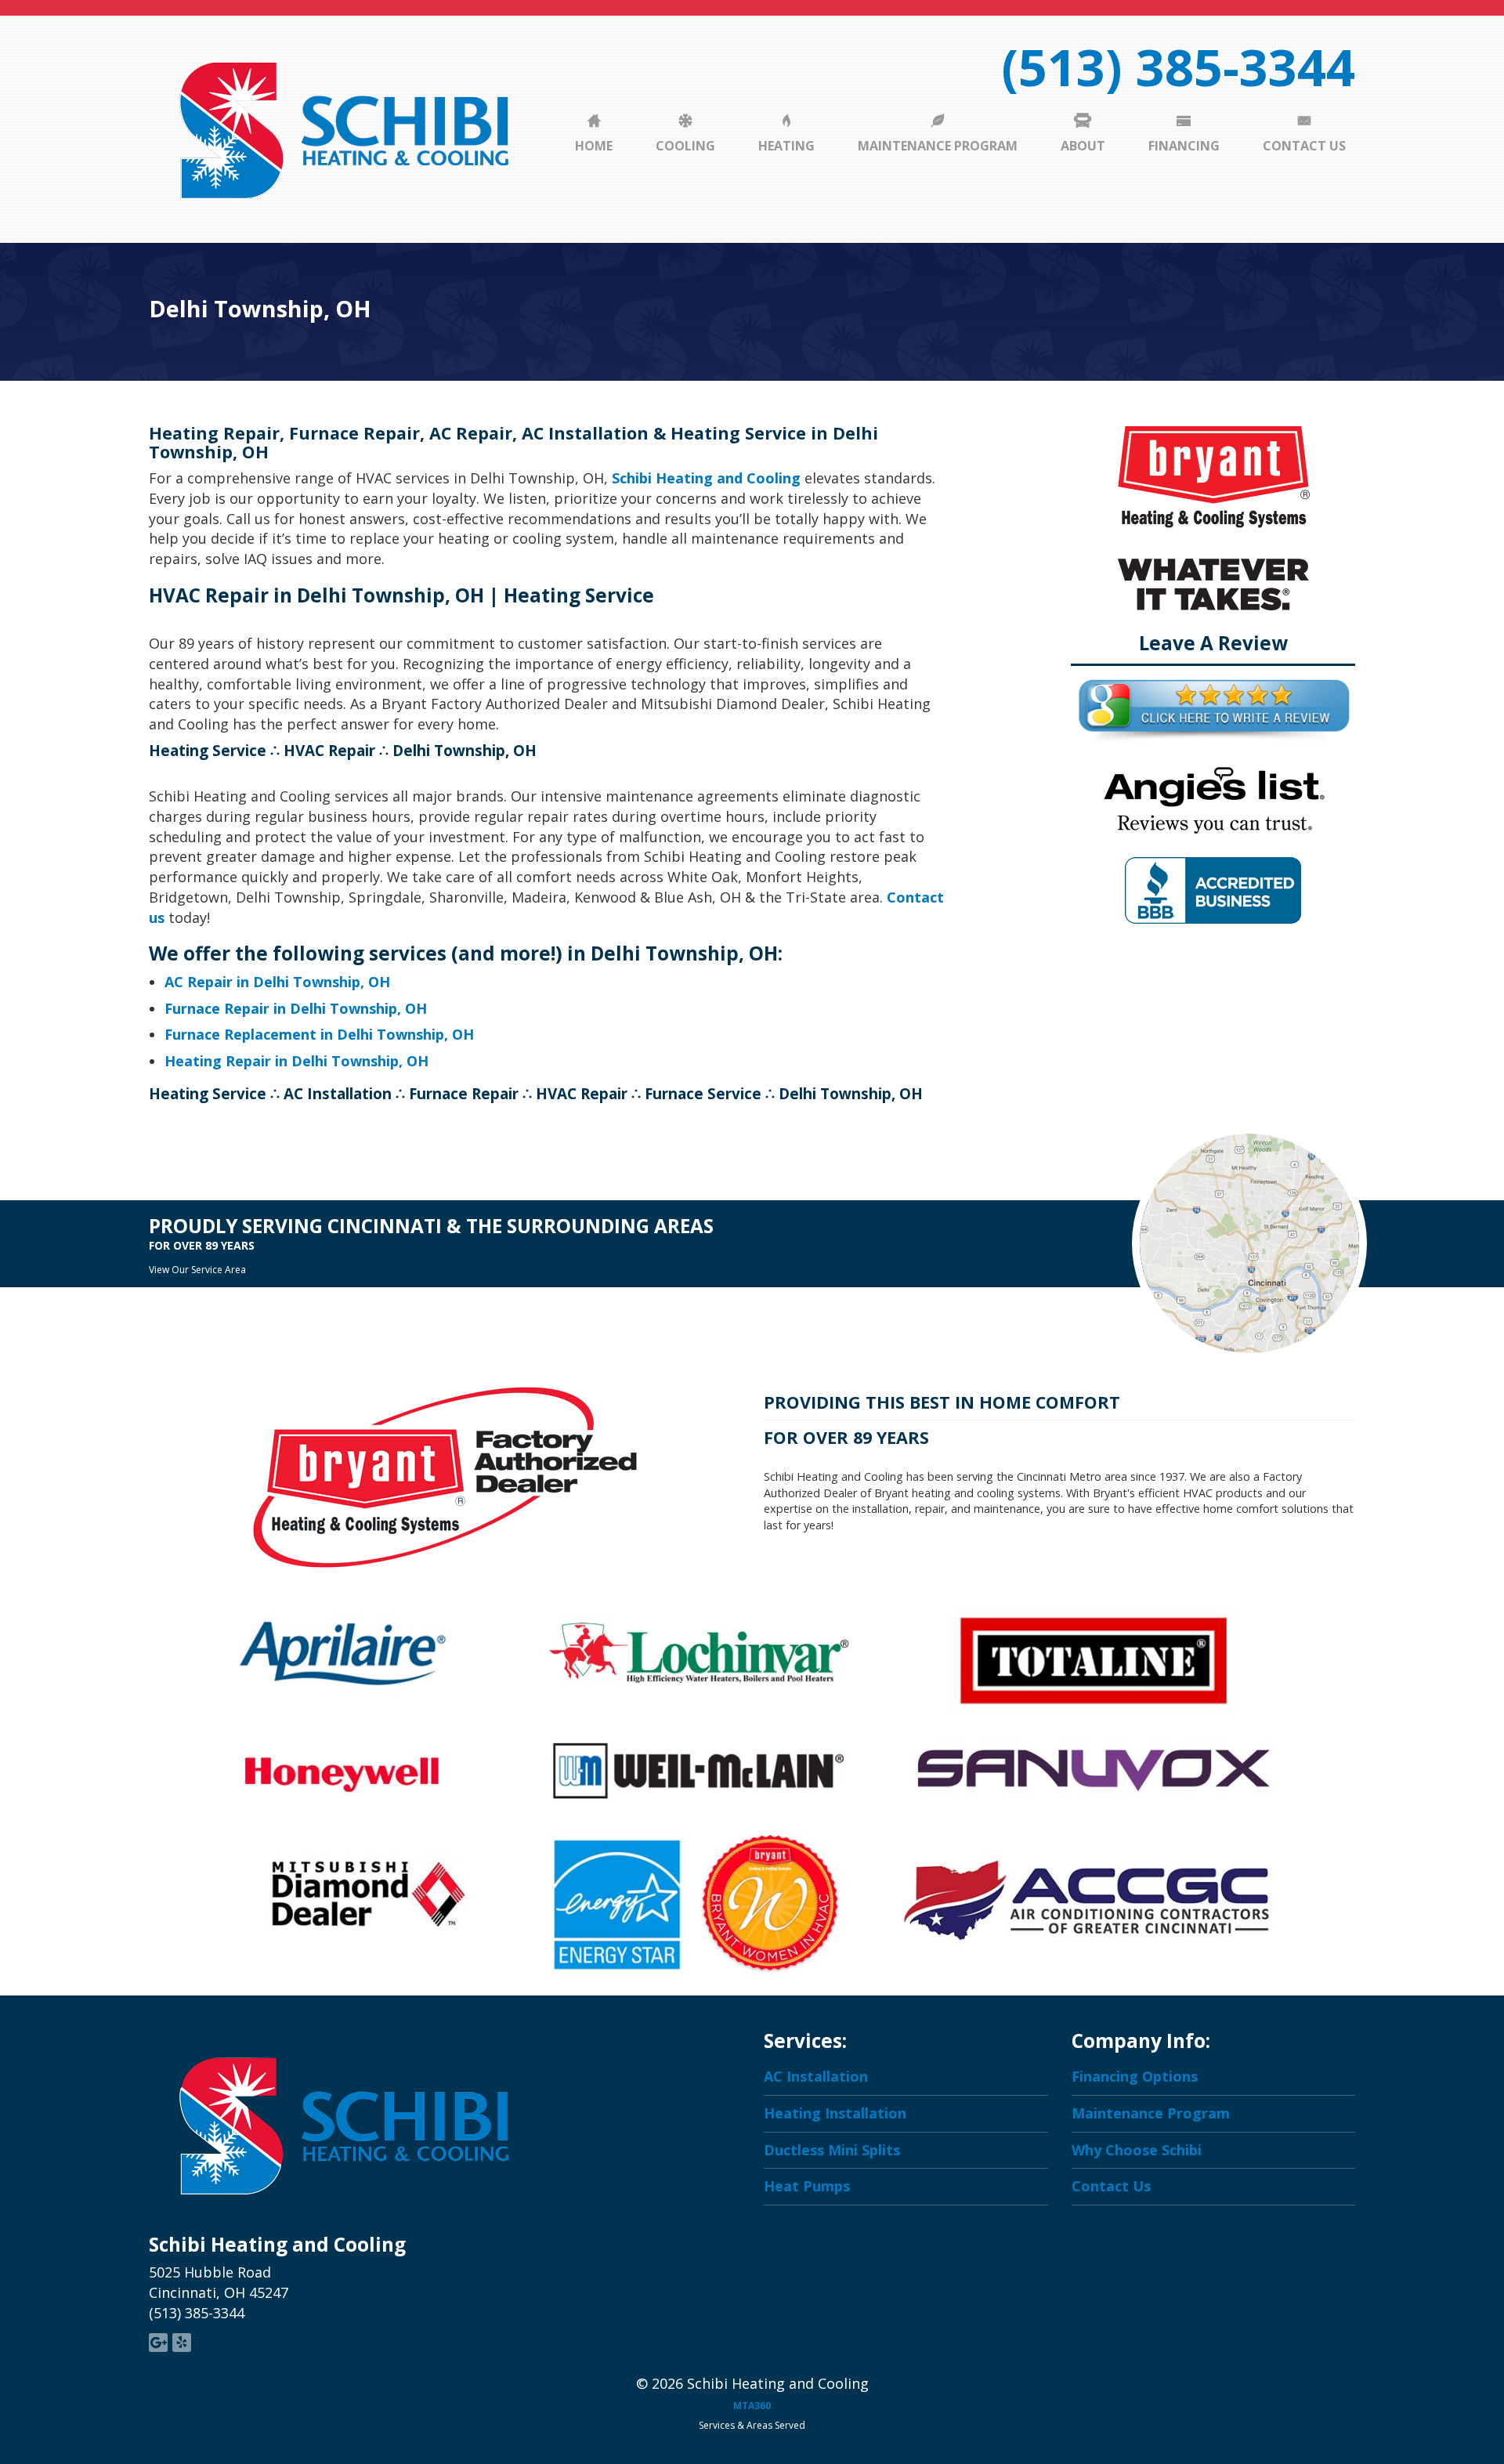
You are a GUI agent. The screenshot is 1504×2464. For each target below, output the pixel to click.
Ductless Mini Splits (832, 2150)
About (1083, 146)
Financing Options (1135, 2076)
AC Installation (816, 2076)
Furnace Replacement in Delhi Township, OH (319, 1034)
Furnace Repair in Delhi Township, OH (296, 1008)
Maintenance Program (938, 146)
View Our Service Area (197, 1270)
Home (594, 146)
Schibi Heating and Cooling (706, 478)
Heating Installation (835, 2113)
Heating (786, 146)
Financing (1184, 146)
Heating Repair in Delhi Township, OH (296, 1061)
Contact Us (1304, 146)
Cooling (685, 146)
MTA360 (752, 2406)
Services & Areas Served (752, 2425)
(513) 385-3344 (1178, 67)
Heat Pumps (807, 2186)
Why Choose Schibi (1137, 2150)
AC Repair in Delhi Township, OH (277, 982)
